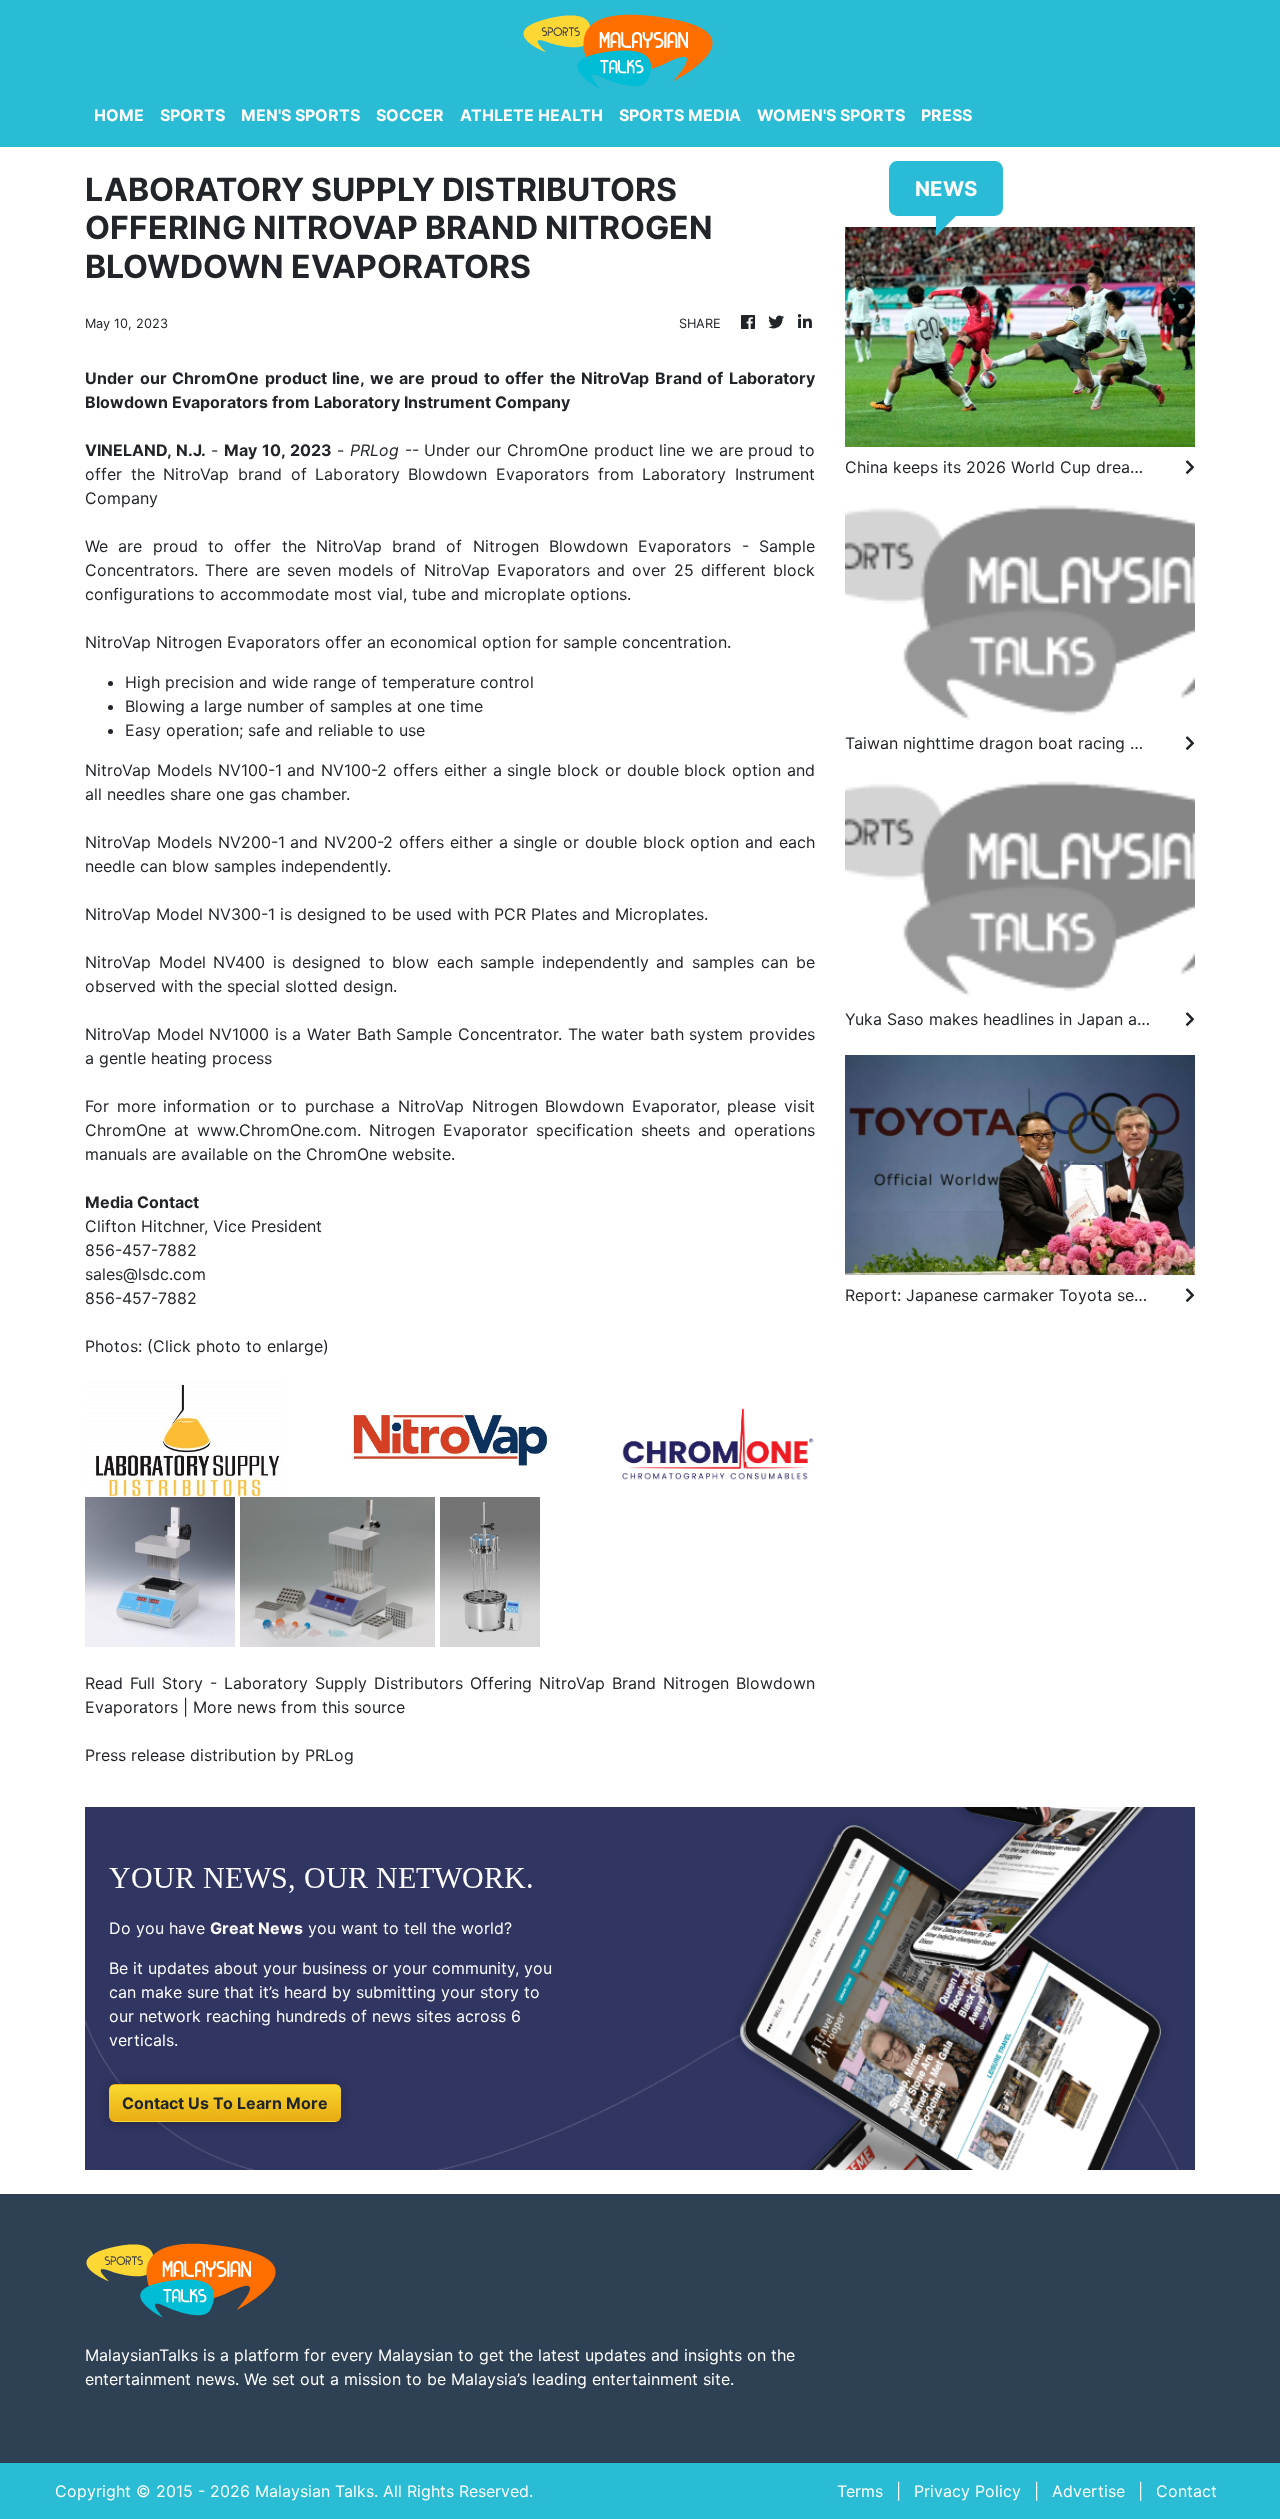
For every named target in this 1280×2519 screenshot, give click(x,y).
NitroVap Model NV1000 (177, 1034)
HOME (119, 115)
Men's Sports (300, 115)
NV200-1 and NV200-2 (306, 842)
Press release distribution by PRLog (219, 1755)
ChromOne (547, 450)
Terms (860, 2491)
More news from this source (299, 1707)
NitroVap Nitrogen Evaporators (202, 642)
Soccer (410, 115)
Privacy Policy (967, 2491)
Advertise (1088, 2491)
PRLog (374, 450)
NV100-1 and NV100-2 (303, 770)
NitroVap (349, 546)
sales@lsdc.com (145, 1274)
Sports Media (680, 115)
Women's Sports (831, 115)
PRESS (946, 115)
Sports (192, 115)
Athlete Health (531, 115)
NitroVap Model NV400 (175, 962)
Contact (1186, 2491)
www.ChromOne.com (277, 1130)
